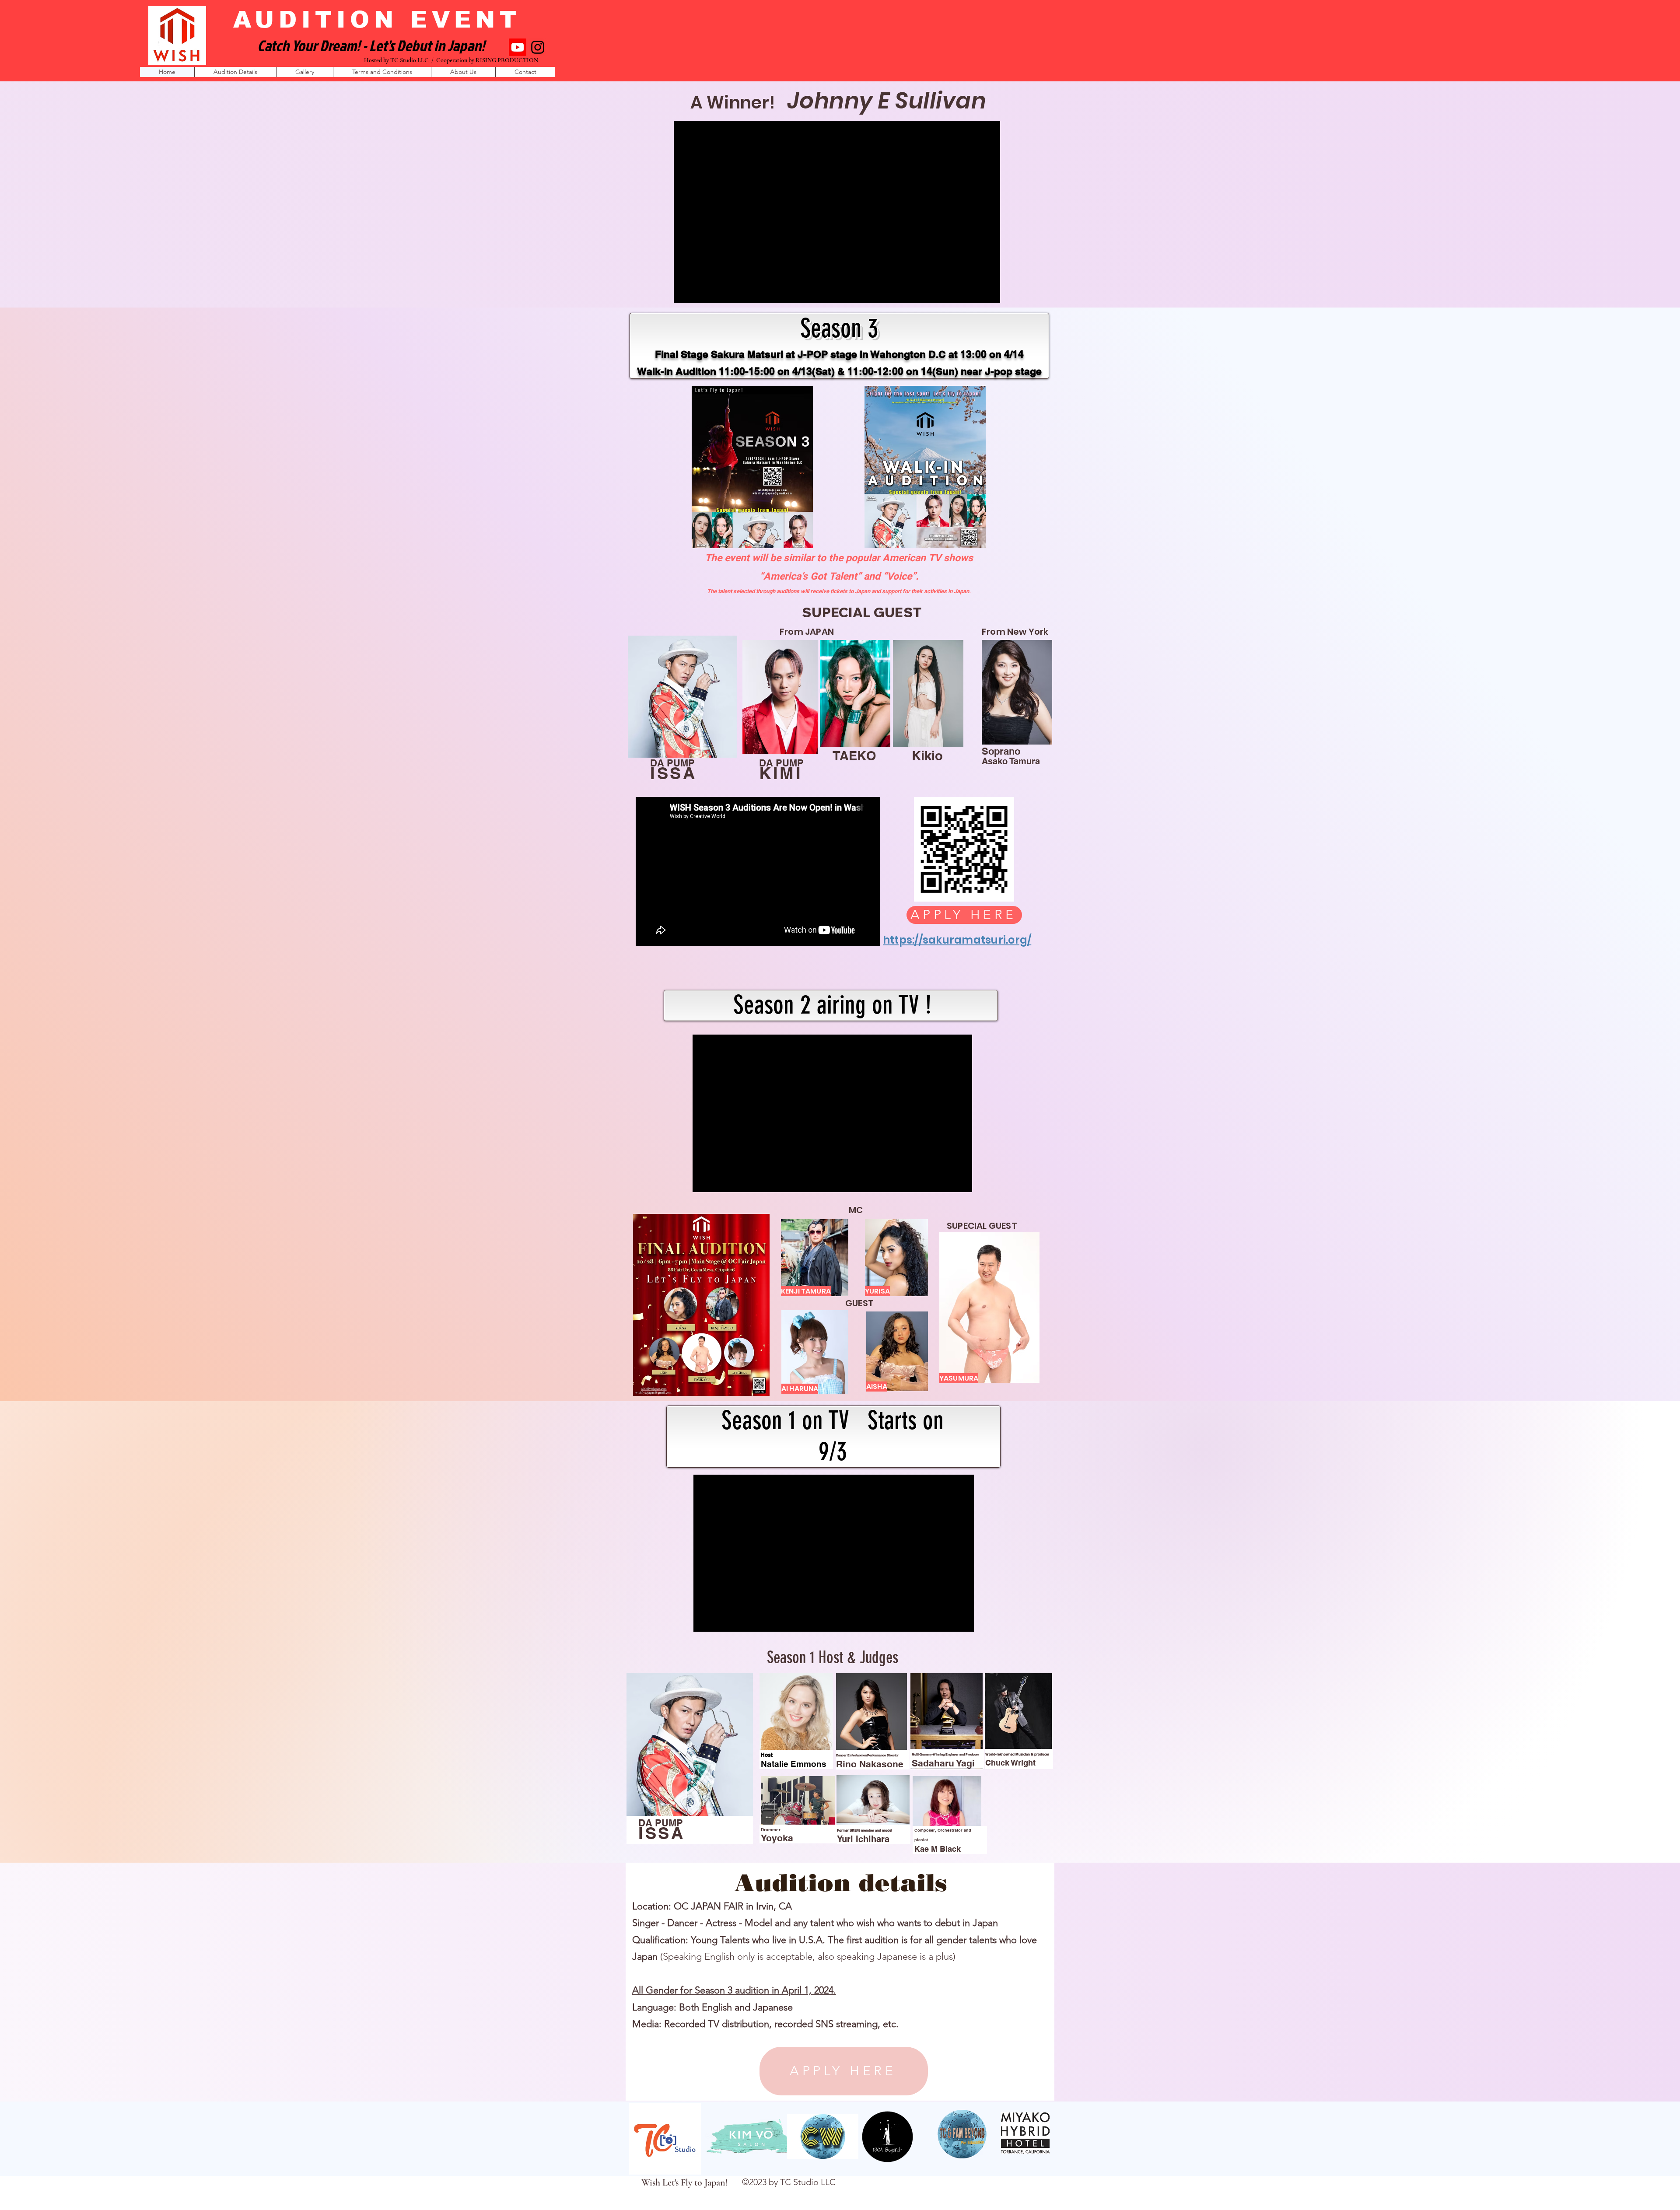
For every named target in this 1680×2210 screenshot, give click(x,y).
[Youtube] (518, 47)
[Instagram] (538, 47)
